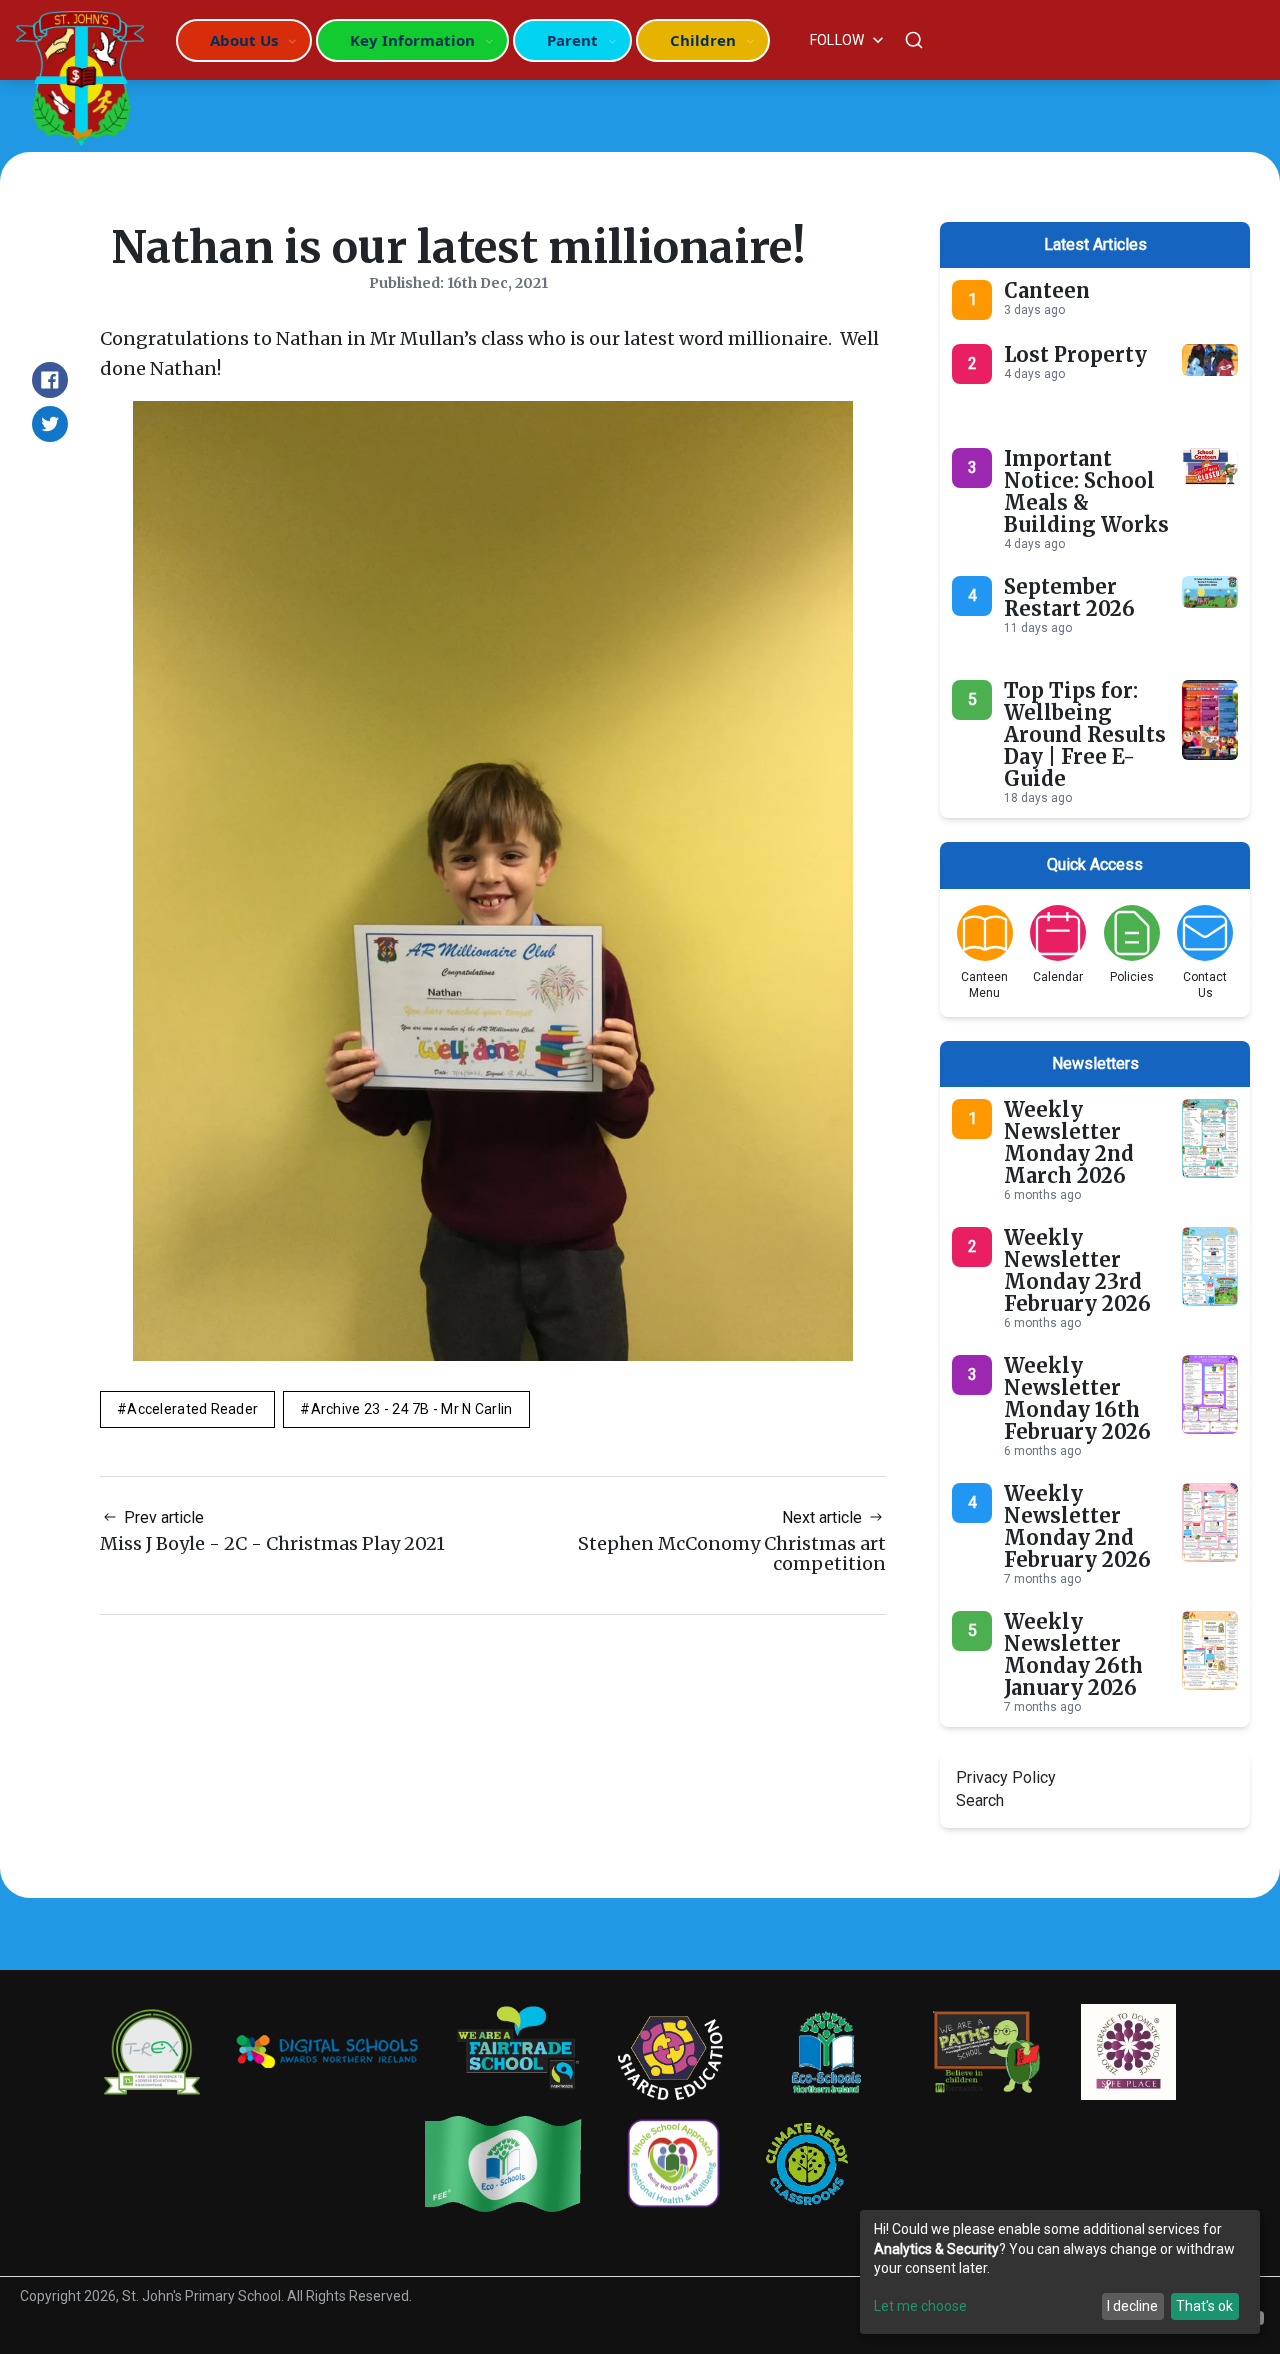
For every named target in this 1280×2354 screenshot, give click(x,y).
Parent (572, 40)
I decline (1132, 2306)
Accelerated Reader (192, 1409)
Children (703, 40)
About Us (244, 40)
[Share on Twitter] (50, 424)
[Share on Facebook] (50, 380)
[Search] (914, 40)
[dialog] (1060, 2272)
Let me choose (920, 2306)
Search (980, 1800)
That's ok (1204, 2306)
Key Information (412, 40)
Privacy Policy (1006, 1777)
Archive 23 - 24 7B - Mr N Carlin (412, 1409)
